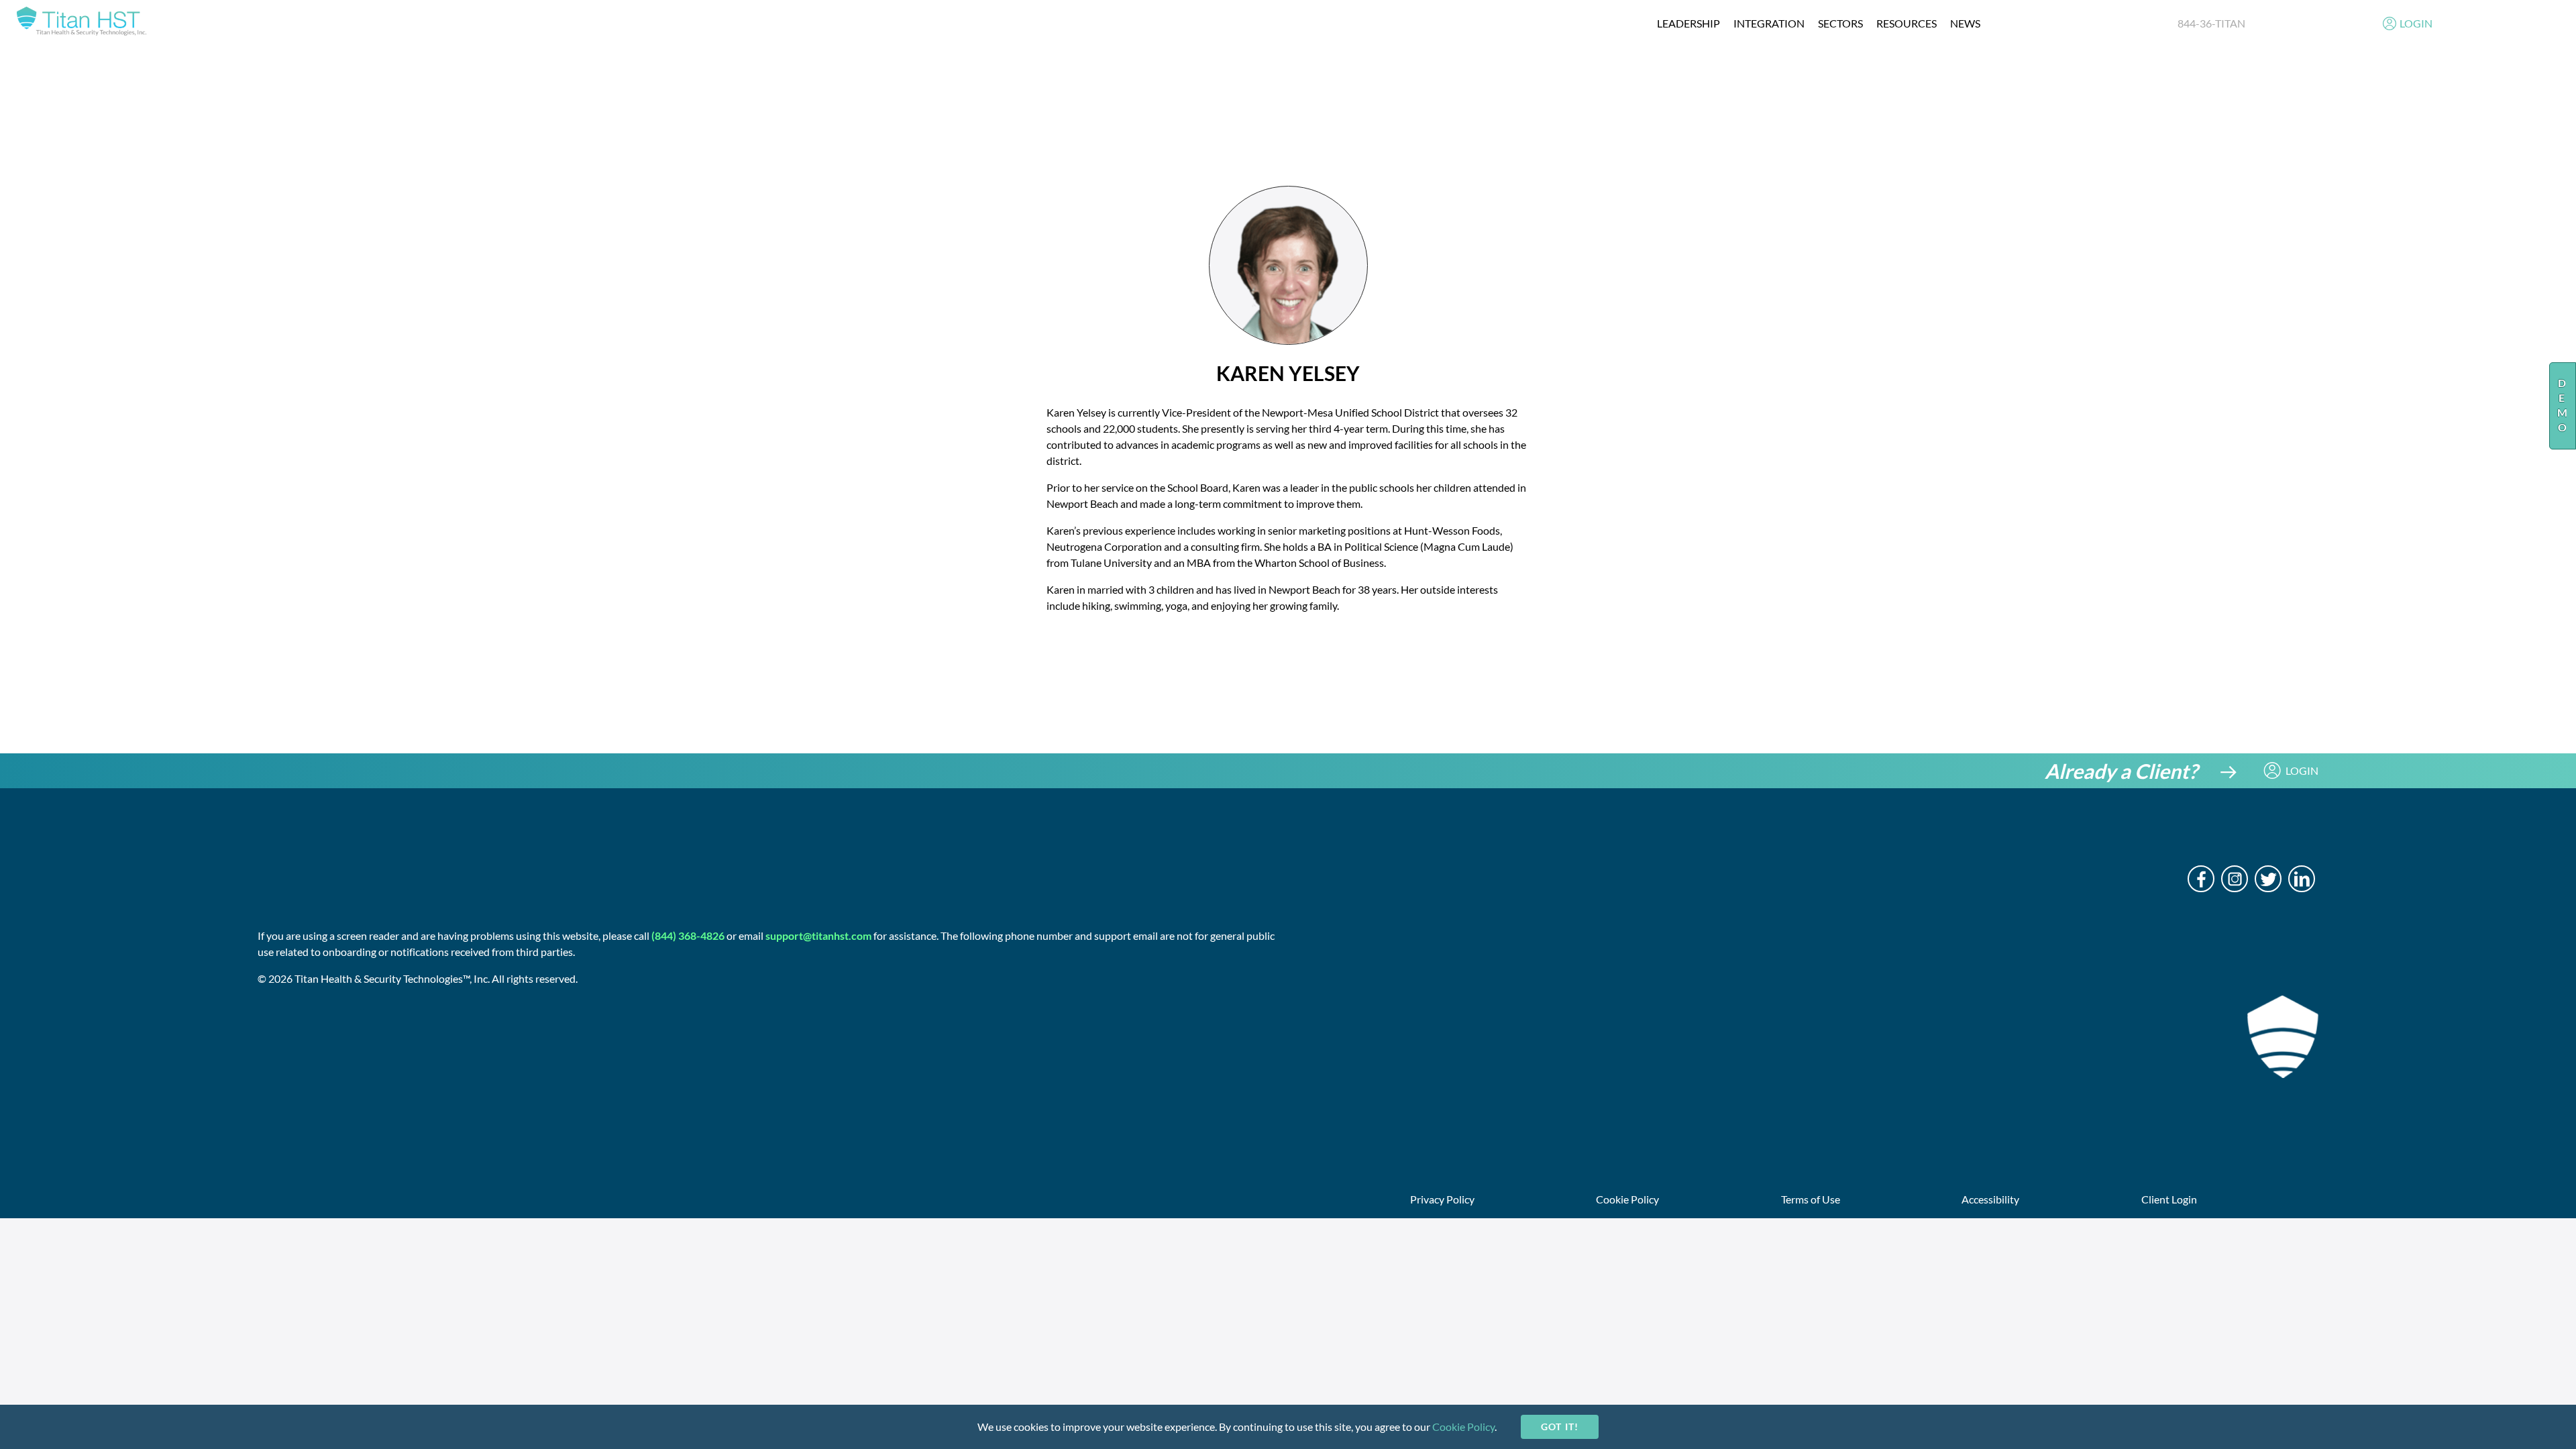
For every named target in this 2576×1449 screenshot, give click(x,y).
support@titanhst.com (818, 935)
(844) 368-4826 (688, 935)
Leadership (1688, 23)
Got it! (1559, 1427)
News (1965, 23)
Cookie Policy (1463, 1427)
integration (1769, 23)
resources (1907, 23)
